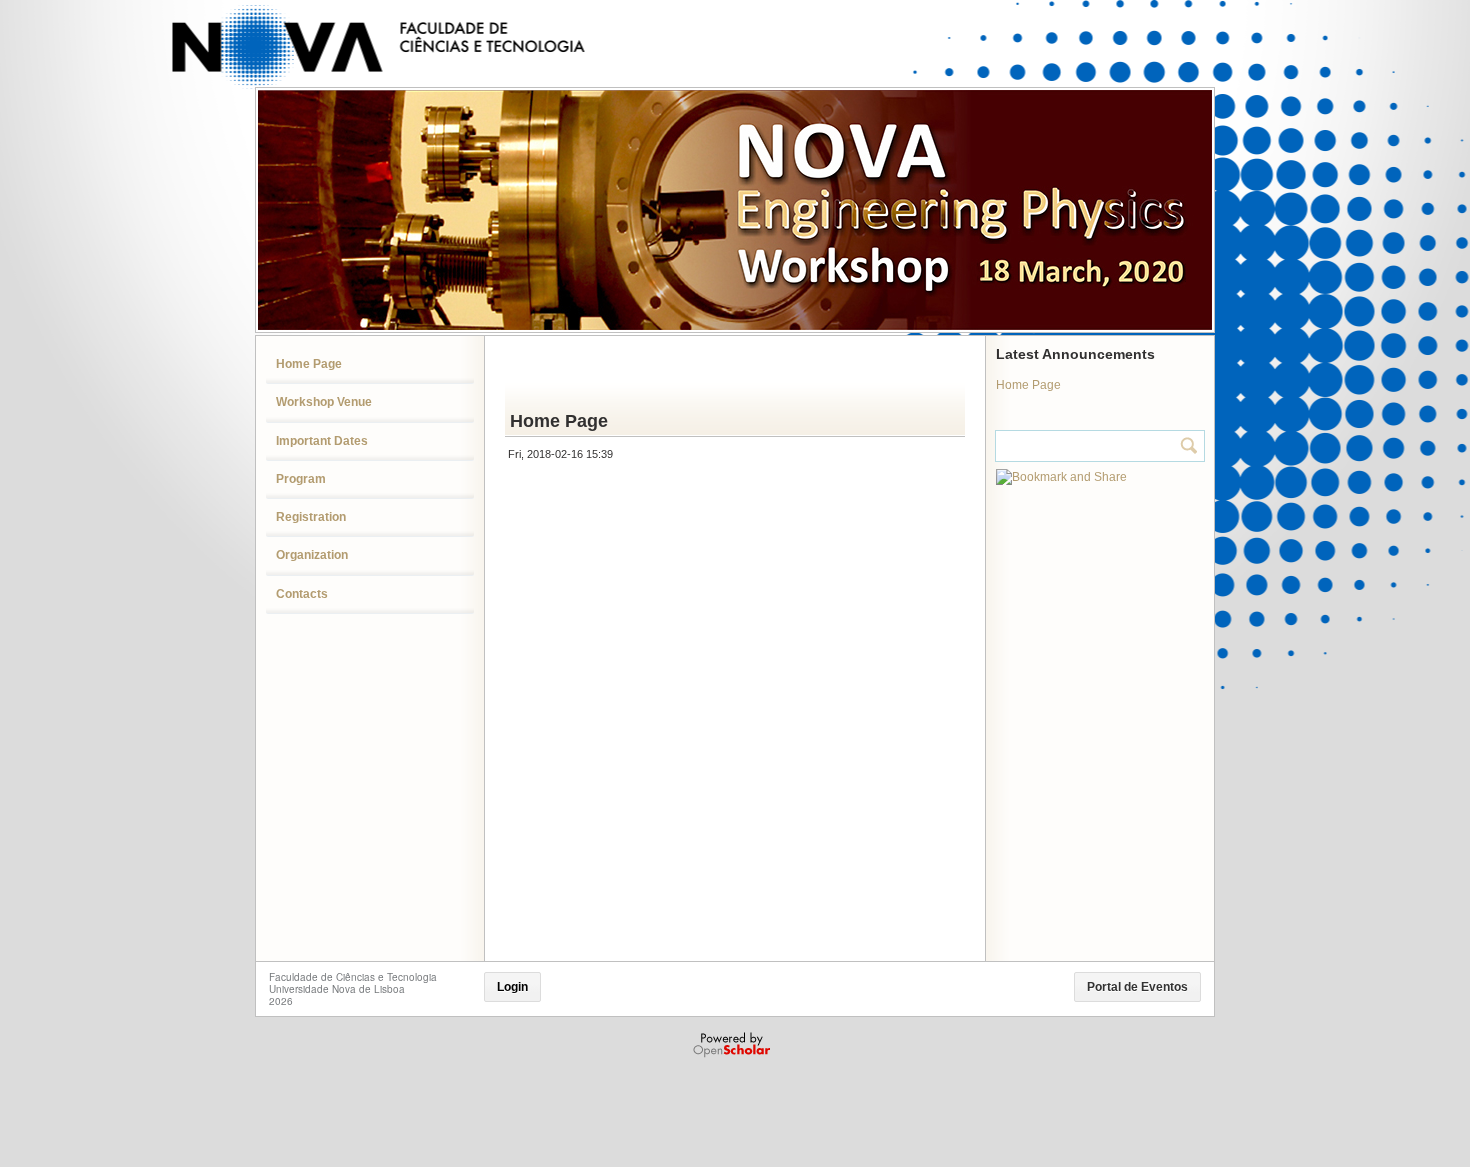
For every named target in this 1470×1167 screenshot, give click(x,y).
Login (512, 987)
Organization (312, 555)
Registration (311, 517)
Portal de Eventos (1137, 987)
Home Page (309, 364)
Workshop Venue (324, 402)
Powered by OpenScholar (733, 1045)
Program (301, 479)
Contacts (302, 594)
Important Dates (322, 441)
